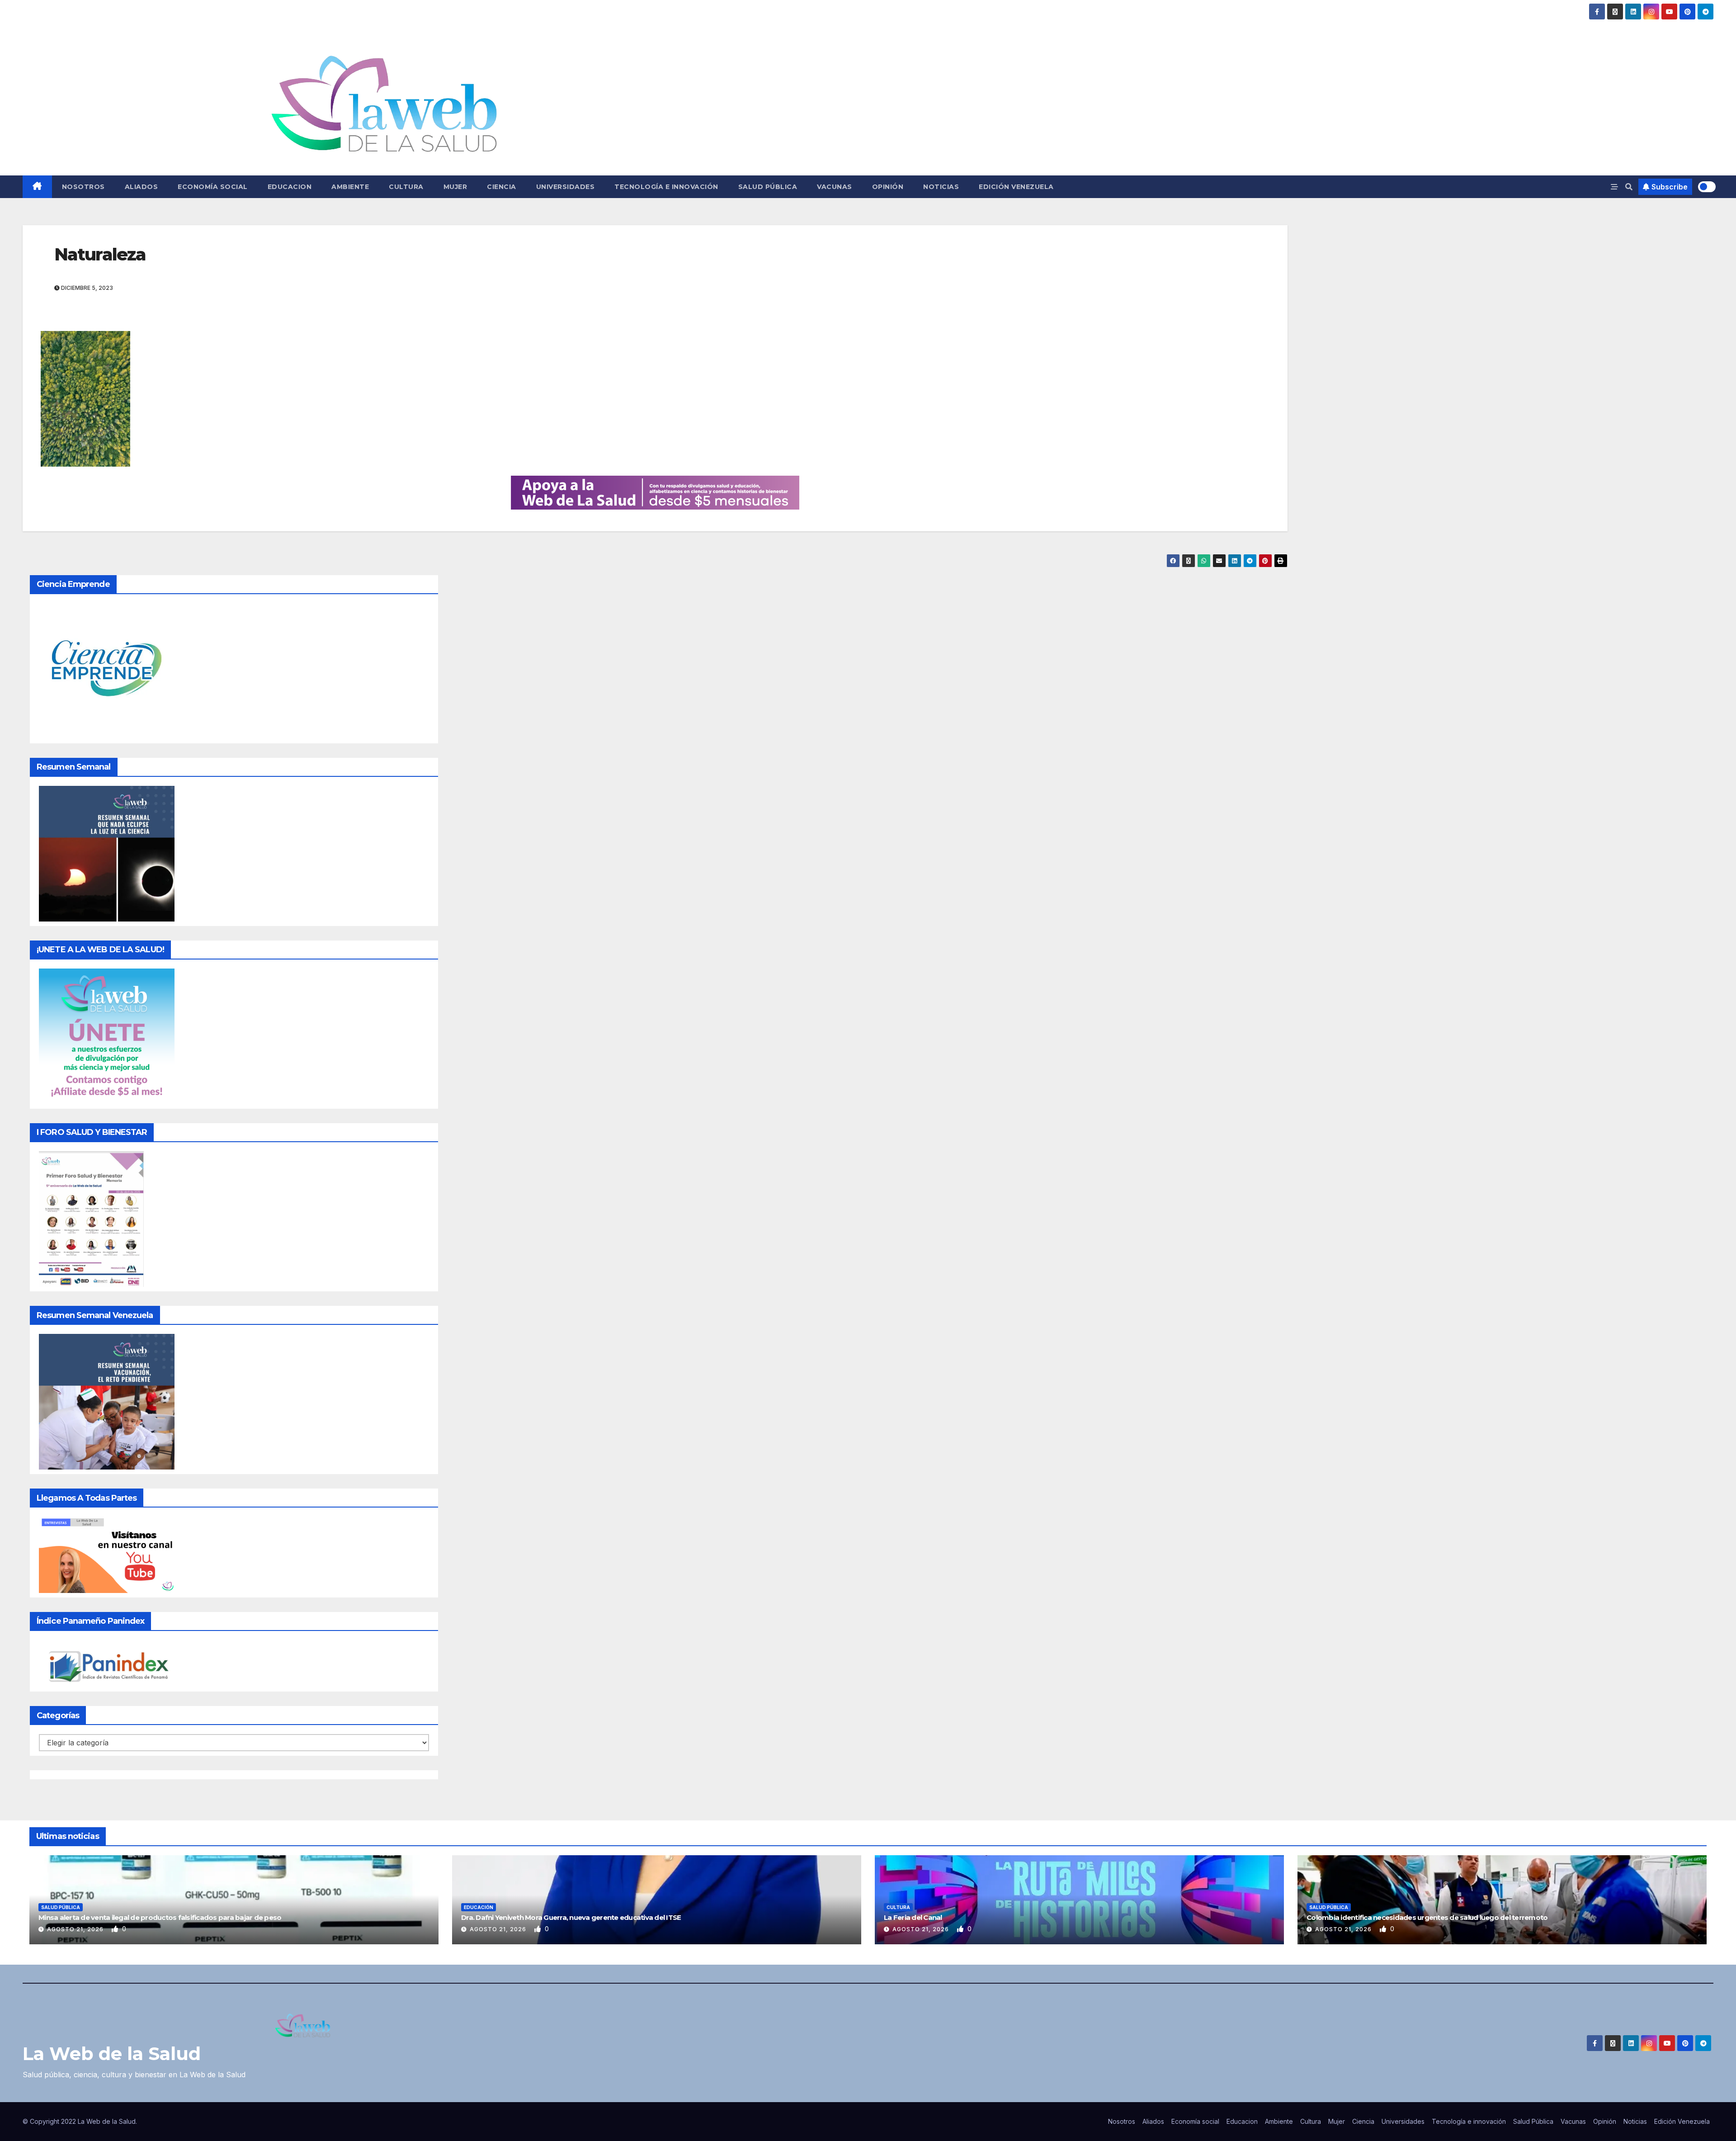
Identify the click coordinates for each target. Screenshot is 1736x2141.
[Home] (37, 187)
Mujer (455, 187)
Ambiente (350, 187)
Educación (479, 1907)
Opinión (888, 187)
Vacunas (835, 187)
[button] (1629, 187)
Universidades (566, 187)
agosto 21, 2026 (76, 1929)
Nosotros (83, 187)
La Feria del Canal (913, 1917)
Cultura (406, 187)
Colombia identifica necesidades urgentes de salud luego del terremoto (1427, 1917)
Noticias (941, 187)
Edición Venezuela (1016, 187)
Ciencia (502, 187)
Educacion (290, 187)
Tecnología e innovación (666, 187)
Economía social (213, 187)
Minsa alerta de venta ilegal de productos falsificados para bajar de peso (160, 1917)
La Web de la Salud (112, 2054)
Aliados (142, 187)
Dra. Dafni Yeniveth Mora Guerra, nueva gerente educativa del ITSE (571, 1917)
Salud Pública (768, 187)
